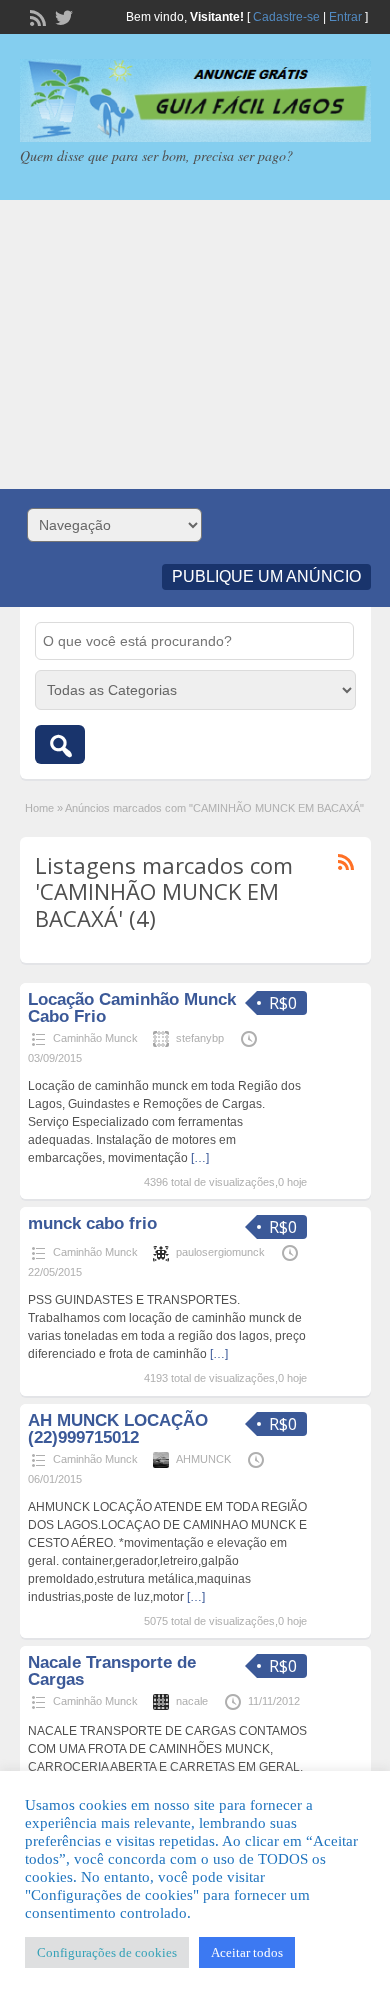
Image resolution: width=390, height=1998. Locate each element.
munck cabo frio (92, 1223)
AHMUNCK (203, 1459)
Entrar (345, 17)
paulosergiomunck (220, 1252)
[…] (200, 1158)
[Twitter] (62, 16)
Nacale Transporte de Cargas (112, 1671)
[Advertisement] (195, 344)
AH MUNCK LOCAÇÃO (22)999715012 (118, 1429)
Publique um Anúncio (266, 576)
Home (39, 808)
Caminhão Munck (95, 1038)
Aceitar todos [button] (247, 1952)
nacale (192, 1701)
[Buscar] (60, 744)
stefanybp (200, 1038)
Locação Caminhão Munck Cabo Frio (132, 1008)
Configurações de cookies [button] (107, 1952)
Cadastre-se (286, 17)
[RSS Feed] (36, 16)
